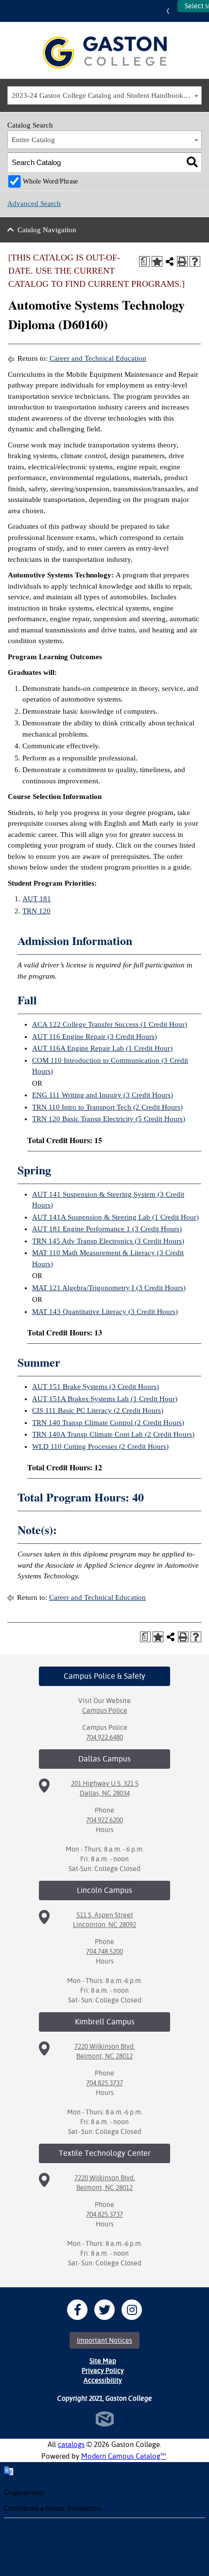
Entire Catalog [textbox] (33, 140)
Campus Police (105, 1710)
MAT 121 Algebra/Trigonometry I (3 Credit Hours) (109, 1288)
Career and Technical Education (98, 358)
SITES (170, 11)
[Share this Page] (170, 261)
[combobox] (104, 95)
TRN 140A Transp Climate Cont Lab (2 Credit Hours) (113, 1434)
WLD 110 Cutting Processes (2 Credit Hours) (100, 1446)
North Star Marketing (105, 2419)
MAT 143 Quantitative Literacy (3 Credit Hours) (105, 1312)
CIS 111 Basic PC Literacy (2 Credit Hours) (98, 1410)
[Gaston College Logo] (105, 53)
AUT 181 (37, 899)
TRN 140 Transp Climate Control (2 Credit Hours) (108, 1423)
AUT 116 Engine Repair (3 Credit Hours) (95, 1037)
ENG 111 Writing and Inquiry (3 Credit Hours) (103, 1095)
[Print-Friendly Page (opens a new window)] (182, 261)
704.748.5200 (104, 1951)
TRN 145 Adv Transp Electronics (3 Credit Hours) (108, 1241)
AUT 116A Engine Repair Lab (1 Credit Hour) (102, 1048)
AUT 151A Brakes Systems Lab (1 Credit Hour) (105, 1399)
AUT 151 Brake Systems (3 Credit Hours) (96, 1387)
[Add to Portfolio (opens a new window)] (157, 261)
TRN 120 (36, 911)
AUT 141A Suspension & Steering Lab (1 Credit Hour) (115, 1217)
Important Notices (104, 2340)
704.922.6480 (104, 1737)
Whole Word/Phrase (50, 181)
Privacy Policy (103, 2371)
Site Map (103, 2361)
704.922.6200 (104, 1820)
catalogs (71, 2444)
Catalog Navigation (47, 230)
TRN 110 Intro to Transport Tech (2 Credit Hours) (107, 1107)
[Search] (192, 162)
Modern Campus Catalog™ (124, 2456)
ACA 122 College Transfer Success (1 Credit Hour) (110, 1024)
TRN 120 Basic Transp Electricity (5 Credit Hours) (109, 1119)
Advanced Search (34, 204)
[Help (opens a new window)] (195, 261)
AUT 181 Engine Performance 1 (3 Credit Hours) (107, 1229)
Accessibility (103, 2380)
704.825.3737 (104, 2083)
